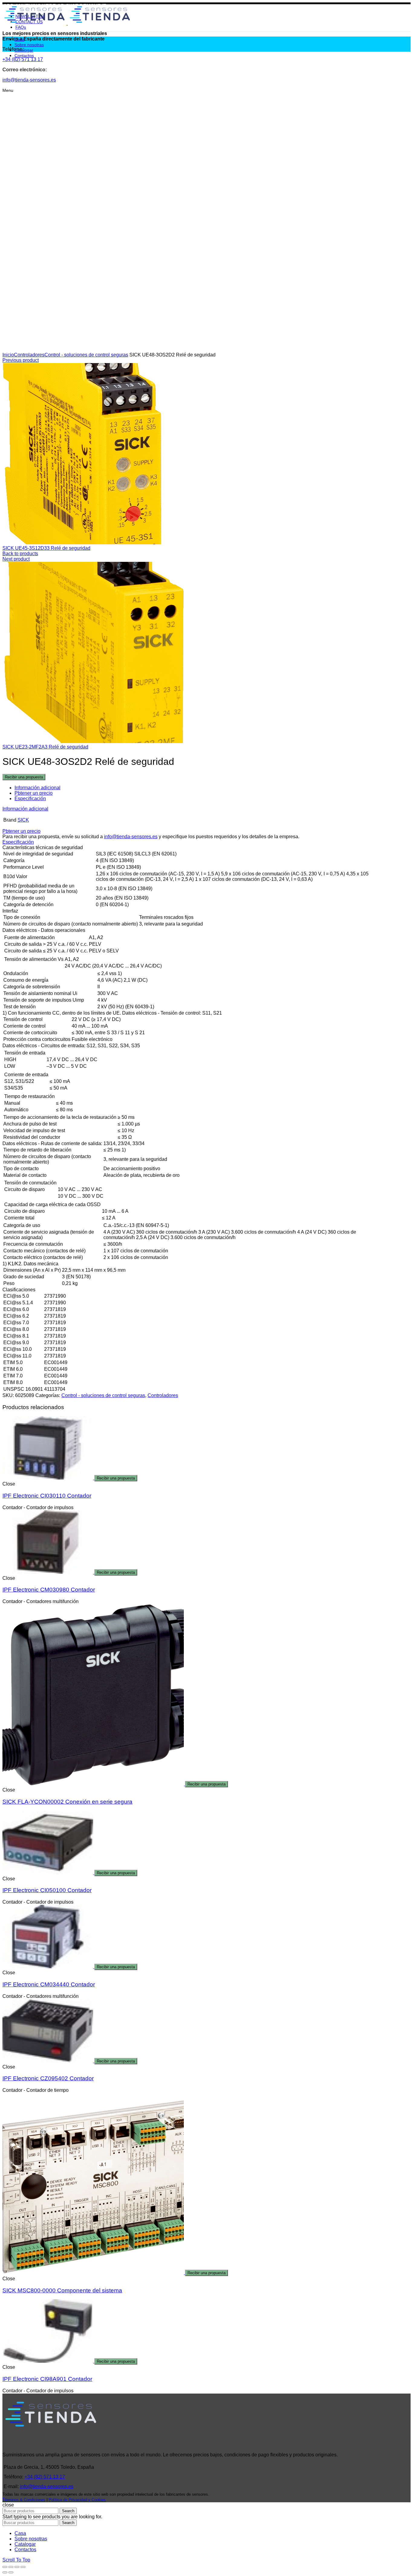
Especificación (30, 799)
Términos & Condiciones (24, 2500)
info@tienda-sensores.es (131, 837)
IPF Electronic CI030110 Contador (47, 1496)
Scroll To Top (16, 2560)
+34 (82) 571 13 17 (45, 2477)
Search (68, 2511)
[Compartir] (11, 2567)
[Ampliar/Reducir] (23, 2567)
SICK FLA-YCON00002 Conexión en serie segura (67, 1802)
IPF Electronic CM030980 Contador (49, 1590)
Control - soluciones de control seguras (86, 355)
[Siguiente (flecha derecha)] (11, 2572)
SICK (23, 820)
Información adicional (37, 788)
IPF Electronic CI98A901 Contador (47, 2379)
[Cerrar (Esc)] (5, 2567)
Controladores (29, 355)
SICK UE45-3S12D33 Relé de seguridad (46, 548)
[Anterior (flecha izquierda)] (5, 2572)
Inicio (8, 355)
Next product (16, 559)
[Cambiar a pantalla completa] (17, 2567)
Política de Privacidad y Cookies (77, 2500)
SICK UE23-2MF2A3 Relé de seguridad (45, 747)
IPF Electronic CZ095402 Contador (48, 2078)
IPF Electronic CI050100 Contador (47, 1890)
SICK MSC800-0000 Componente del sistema (62, 2290)
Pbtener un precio (34, 793)
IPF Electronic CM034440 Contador (49, 1984)
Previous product (21, 360)
